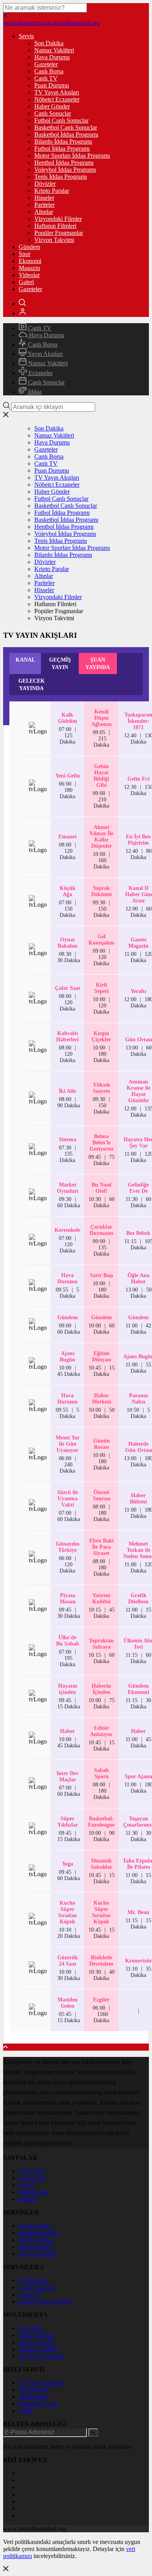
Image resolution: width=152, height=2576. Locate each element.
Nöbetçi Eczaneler (57, 99)
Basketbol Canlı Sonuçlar (66, 127)
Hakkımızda (34, 2192)
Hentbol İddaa (36, 2240)
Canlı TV (46, 78)
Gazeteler (46, 64)
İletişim (28, 2199)
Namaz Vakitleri (54, 50)
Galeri (26, 282)
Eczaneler (40, 373)
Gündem (29, 247)
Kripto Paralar (52, 191)
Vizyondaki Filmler (58, 219)
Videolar (29, 275)
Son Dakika (49, 43)
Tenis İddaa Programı (61, 177)
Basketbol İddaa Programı (66, 134)
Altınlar (44, 212)
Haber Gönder (52, 106)
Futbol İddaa (34, 2226)
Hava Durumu (52, 57)
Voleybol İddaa (37, 2254)
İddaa (34, 392)
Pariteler (44, 205)
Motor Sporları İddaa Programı (72, 156)
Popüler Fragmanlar (59, 233)
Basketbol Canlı (38, 2404)
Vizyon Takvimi (54, 240)
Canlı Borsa (49, 71)
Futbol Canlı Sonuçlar (61, 120)
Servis (26, 36)
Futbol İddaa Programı (62, 149)
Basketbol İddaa (39, 2233)
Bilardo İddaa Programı (63, 141)
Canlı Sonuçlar (53, 113)
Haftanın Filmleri (55, 226)
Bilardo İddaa (35, 2247)
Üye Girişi (32, 2171)
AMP (26, 2411)
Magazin (29, 268)
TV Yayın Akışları (57, 92)
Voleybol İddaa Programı (65, 170)
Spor (25, 254)
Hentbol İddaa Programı (64, 163)
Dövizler (45, 184)
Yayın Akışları (45, 354)
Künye (27, 2185)
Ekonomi (30, 261)
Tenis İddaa (33, 2397)
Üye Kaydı (32, 2178)
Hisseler (44, 198)
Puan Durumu (52, 85)
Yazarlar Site (34, 2390)
